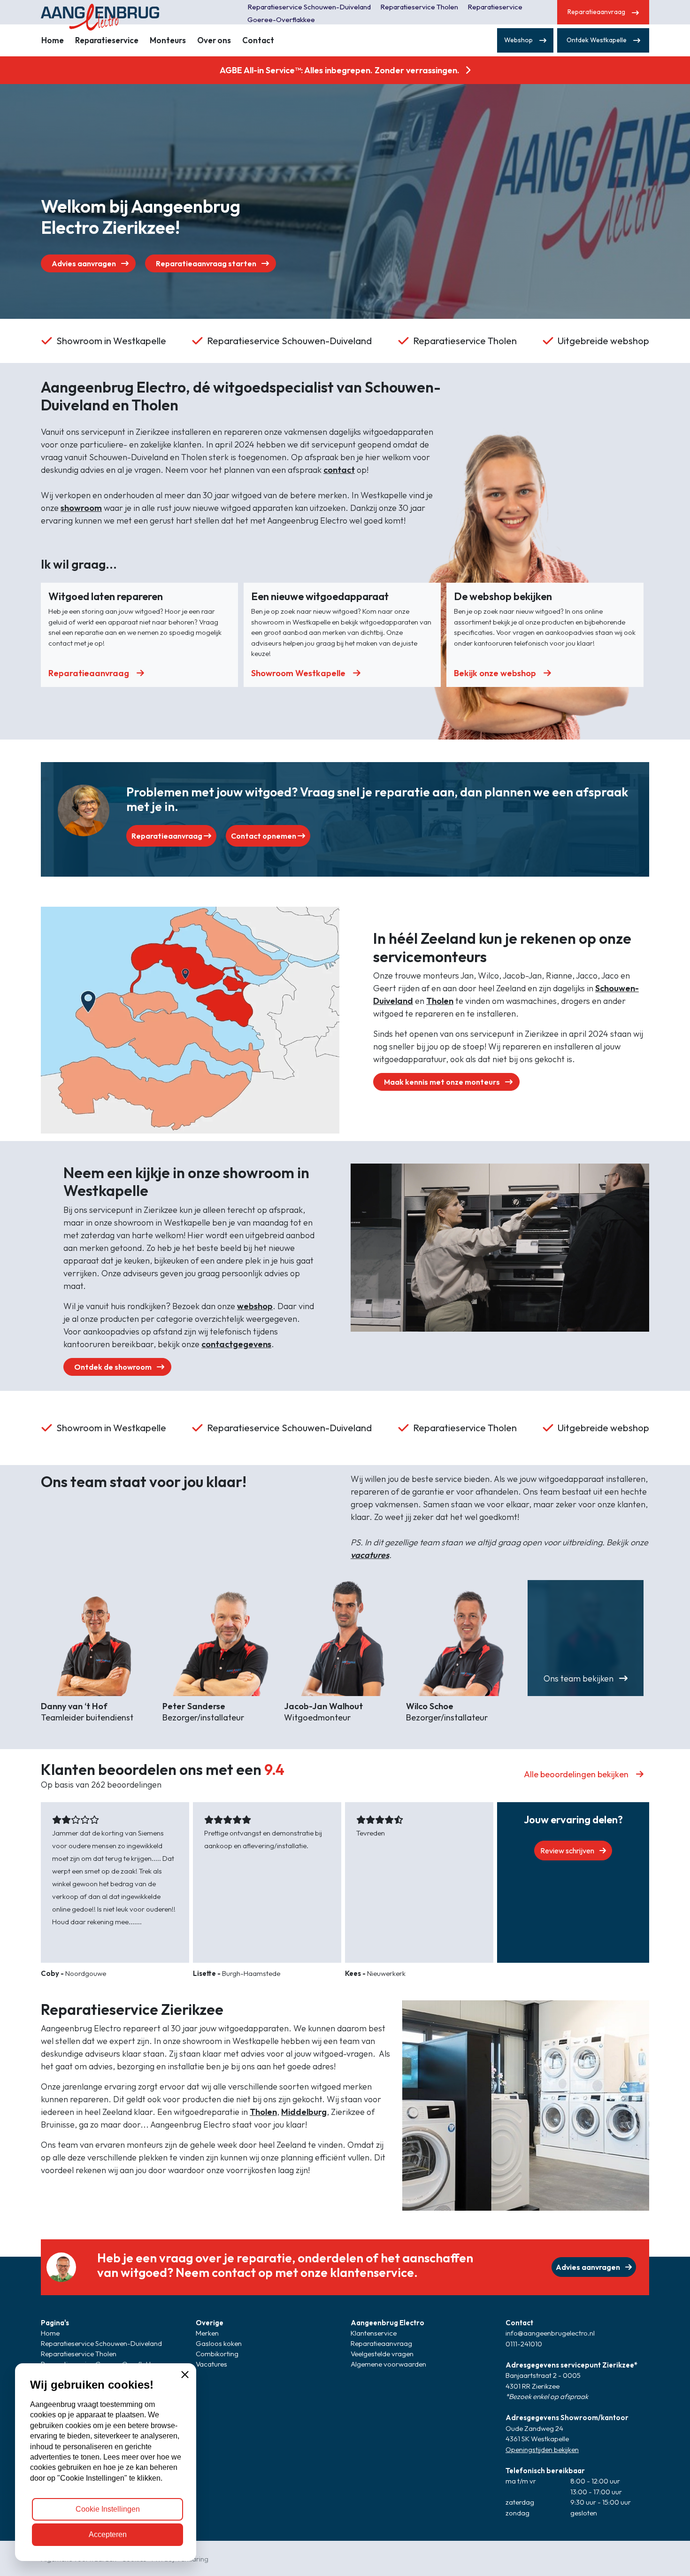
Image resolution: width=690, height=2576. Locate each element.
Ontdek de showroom (114, 1367)
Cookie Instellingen (108, 2509)
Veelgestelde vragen (382, 2354)
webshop (255, 1306)
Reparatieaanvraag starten (207, 263)
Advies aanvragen (84, 263)
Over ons (214, 40)
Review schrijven (568, 1851)
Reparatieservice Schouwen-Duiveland (309, 7)
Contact (258, 40)
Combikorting (217, 2354)
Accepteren (108, 2534)
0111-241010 (524, 2344)
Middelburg (304, 2112)
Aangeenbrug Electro (387, 2323)
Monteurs (168, 40)
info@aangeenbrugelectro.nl (550, 2333)
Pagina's (55, 2323)
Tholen (440, 1001)
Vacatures (211, 2364)
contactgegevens (236, 1344)
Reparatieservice (107, 40)
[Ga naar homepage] (113, 12)
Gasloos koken (219, 2343)
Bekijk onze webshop (495, 673)
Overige (210, 2323)
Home (53, 40)
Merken (207, 2333)
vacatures (370, 1555)
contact (339, 470)
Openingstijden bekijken (542, 2449)
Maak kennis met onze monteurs (443, 1082)
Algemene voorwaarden (388, 2364)
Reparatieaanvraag (89, 673)
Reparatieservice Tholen (419, 7)
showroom (81, 508)
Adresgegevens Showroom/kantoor (567, 2418)
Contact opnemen (264, 836)
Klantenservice (374, 2333)
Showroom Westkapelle (298, 673)
